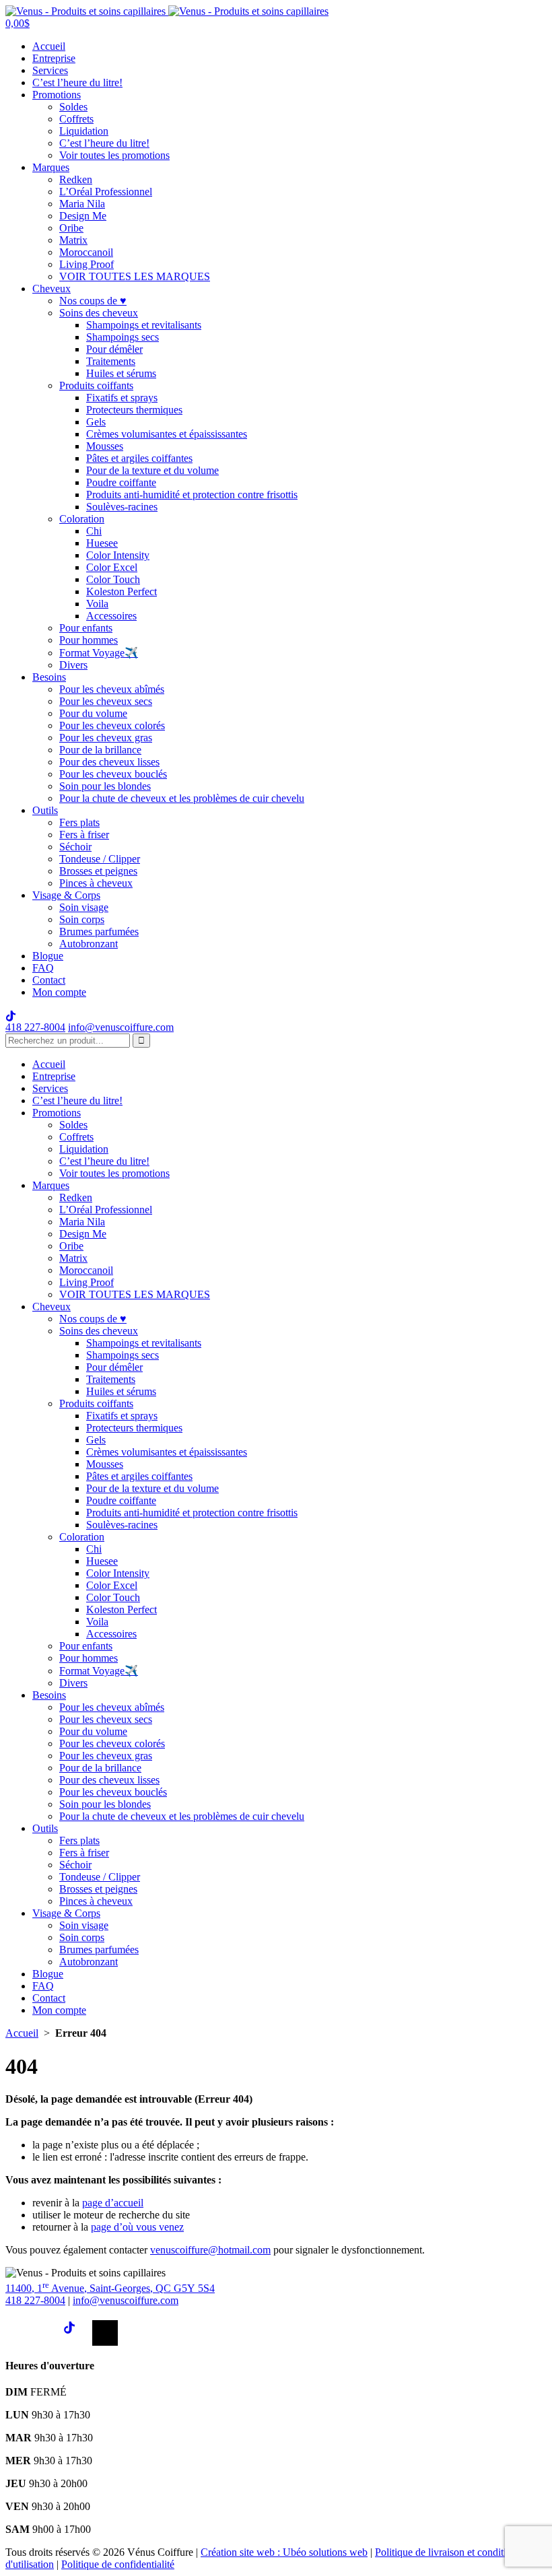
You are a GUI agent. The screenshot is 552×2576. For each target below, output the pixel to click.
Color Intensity (118, 555)
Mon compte (59, 992)
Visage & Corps (66, 895)
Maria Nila (82, 204)
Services (50, 70)
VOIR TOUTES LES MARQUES (135, 276)
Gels (96, 422)
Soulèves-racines (122, 507)
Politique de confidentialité (118, 2564)
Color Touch (113, 579)
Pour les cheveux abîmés (112, 689)
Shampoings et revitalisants (144, 325)
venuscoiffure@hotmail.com (210, 2250)
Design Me (83, 216)
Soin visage (84, 907)
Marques (51, 167)
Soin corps (82, 919)
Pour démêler (114, 349)
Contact (49, 980)
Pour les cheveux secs (106, 701)
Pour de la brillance (100, 750)
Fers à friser (84, 835)
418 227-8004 (35, 1027)
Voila (97, 604)
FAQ (43, 968)
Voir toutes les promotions (114, 155)
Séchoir (75, 847)
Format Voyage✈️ (99, 653)
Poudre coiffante (121, 482)
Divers (73, 665)
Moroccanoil (86, 252)
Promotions (57, 95)
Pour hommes (89, 640)
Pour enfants (86, 628)
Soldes (73, 107)
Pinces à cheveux (96, 883)
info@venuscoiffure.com (126, 2300)
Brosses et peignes (98, 871)
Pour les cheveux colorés (112, 725)
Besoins (49, 677)
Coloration (82, 519)
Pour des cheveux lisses (109, 762)
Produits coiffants (96, 385)
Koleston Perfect (122, 591)
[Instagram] (47, 2333)
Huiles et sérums (121, 373)
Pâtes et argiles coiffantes (139, 458)
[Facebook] (18, 2333)
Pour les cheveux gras (106, 738)
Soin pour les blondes (105, 786)
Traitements (111, 361)
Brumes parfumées (99, 931)
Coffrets (76, 119)
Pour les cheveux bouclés (113, 774)
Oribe (71, 228)
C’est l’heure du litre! (77, 82)
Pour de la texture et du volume (152, 470)
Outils (45, 810)
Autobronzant (89, 944)
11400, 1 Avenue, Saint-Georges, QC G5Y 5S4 (110, 2288)
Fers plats (79, 822)
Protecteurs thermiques (134, 410)
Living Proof (87, 264)
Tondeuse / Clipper (100, 859)
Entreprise (54, 58)
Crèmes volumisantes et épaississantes (167, 434)
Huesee (102, 543)
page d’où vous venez (137, 2227)
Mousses (105, 446)
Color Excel (112, 567)
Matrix (73, 240)
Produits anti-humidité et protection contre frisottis (192, 495)
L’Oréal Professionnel (106, 192)
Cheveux (51, 289)
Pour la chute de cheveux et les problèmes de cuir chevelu (182, 798)
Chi (94, 531)
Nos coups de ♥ (93, 301)
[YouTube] (105, 2333)
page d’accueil (113, 2203)
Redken (76, 179)
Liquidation (84, 131)
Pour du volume (93, 713)
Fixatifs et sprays (122, 398)
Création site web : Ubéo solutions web (284, 2552)
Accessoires (111, 616)
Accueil (49, 46)
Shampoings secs (123, 337)
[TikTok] (76, 2333)
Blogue (48, 956)
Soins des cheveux (99, 313)
